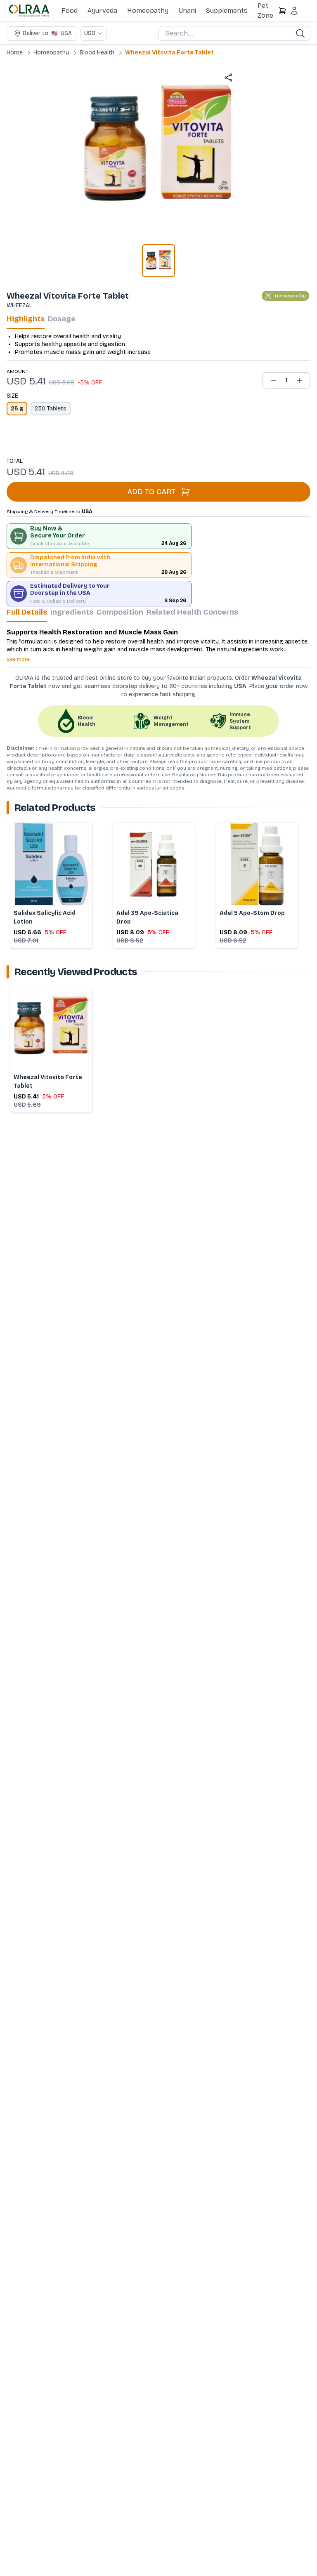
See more (18, 659)
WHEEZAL (19, 305)
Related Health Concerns (192, 612)
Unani (187, 11)
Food (70, 11)
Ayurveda (102, 11)
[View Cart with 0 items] (282, 11)
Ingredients (72, 612)
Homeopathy (148, 11)
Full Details (27, 612)
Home (15, 53)
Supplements (227, 11)
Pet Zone (265, 11)
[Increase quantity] (299, 380)
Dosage (62, 319)
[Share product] (228, 78)
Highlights (26, 319)
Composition (120, 612)
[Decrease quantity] (274, 380)
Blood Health (97, 53)
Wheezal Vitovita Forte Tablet (169, 53)
